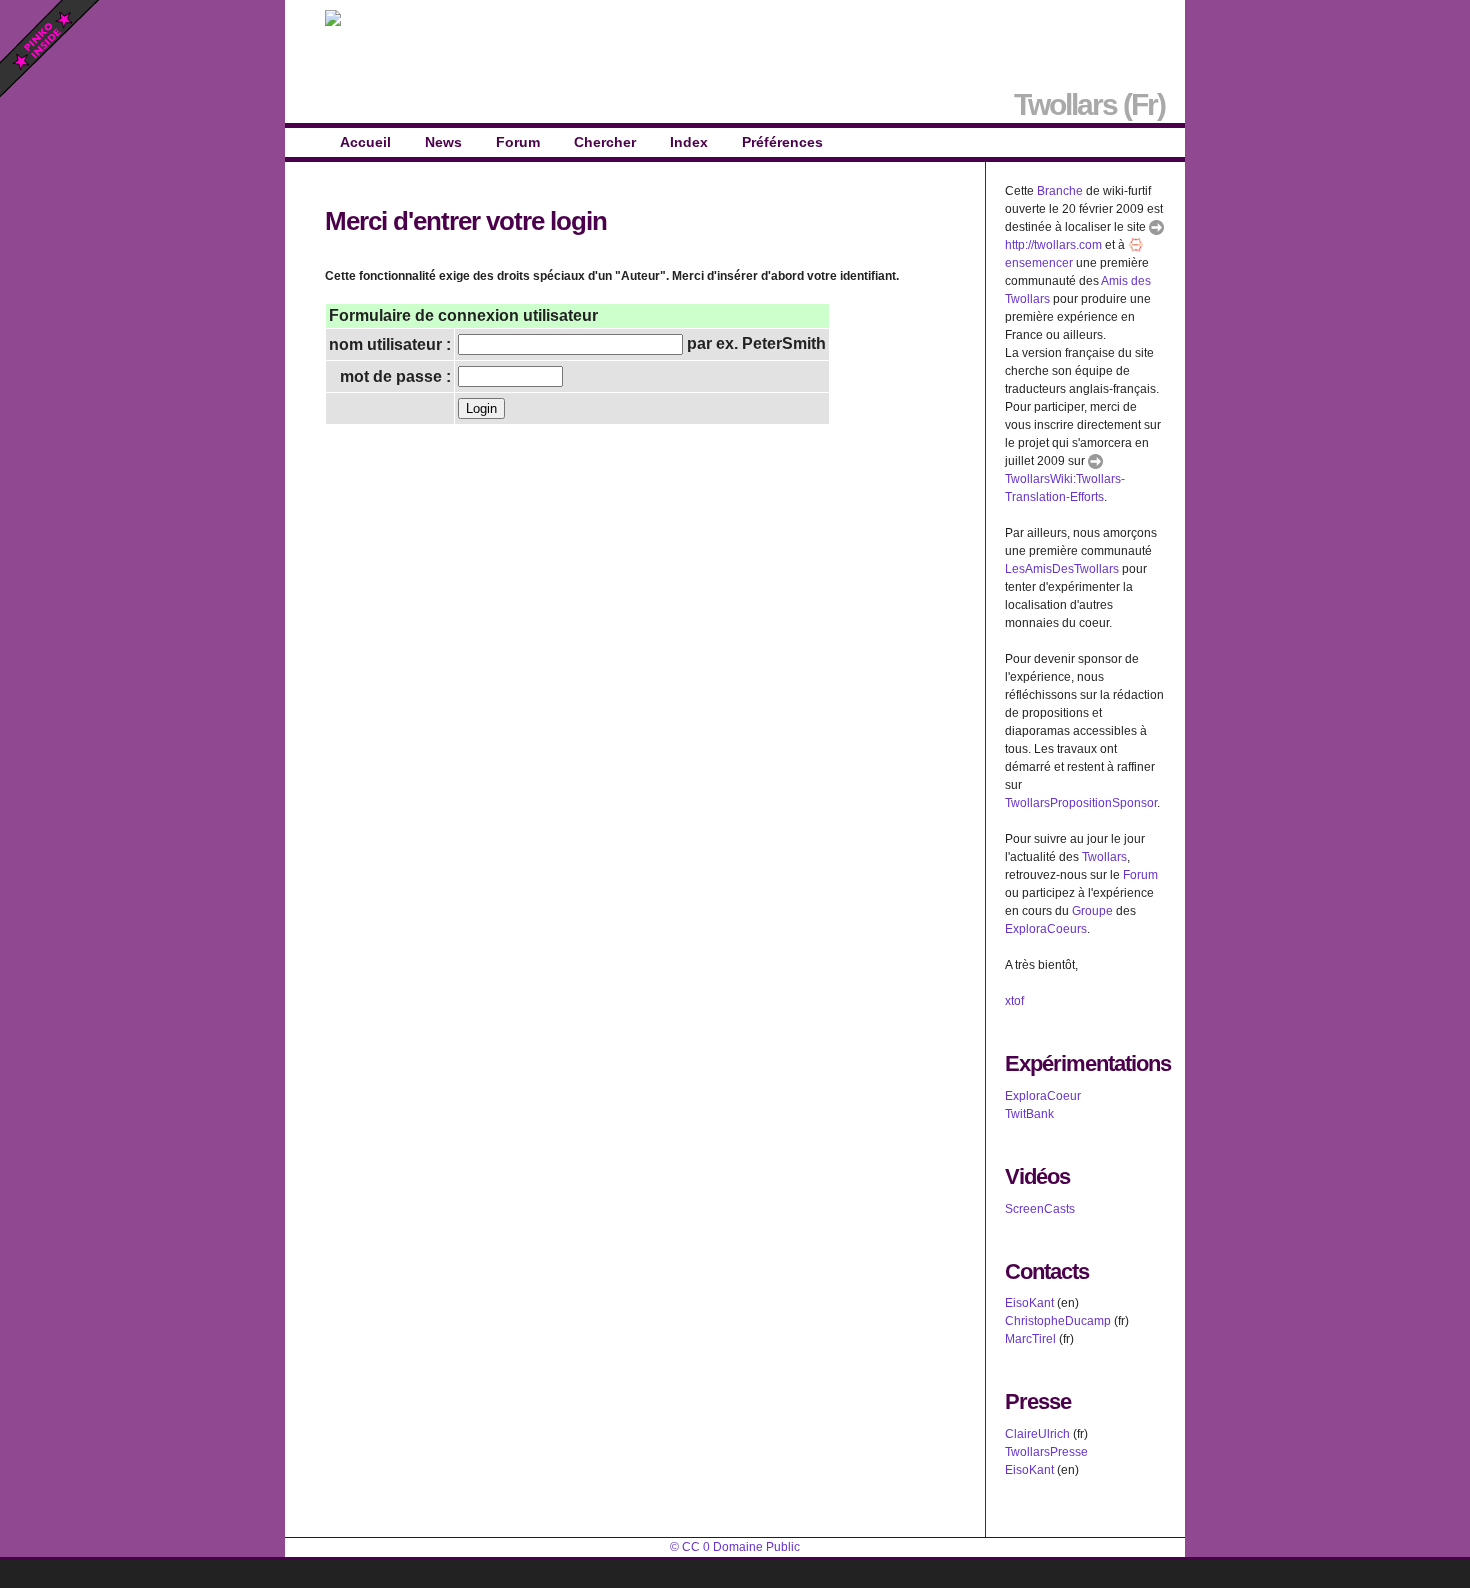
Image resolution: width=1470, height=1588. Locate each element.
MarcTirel (1030, 1339)
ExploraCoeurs (1046, 929)
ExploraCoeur (1043, 1096)
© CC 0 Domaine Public (735, 1547)
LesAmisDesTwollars (1062, 569)
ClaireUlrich (1037, 1434)
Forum (518, 142)
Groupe (1092, 911)
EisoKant (1029, 1303)
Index (689, 142)
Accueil (365, 142)
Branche (1060, 191)
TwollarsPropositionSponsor (1081, 803)
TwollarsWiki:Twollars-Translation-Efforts (1065, 488)
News (443, 142)
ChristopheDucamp (1058, 1321)
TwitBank (1029, 1114)
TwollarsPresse (1046, 1452)
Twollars (1104, 857)
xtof (1014, 1001)
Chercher (605, 142)
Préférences (782, 142)
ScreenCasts (1040, 1209)
